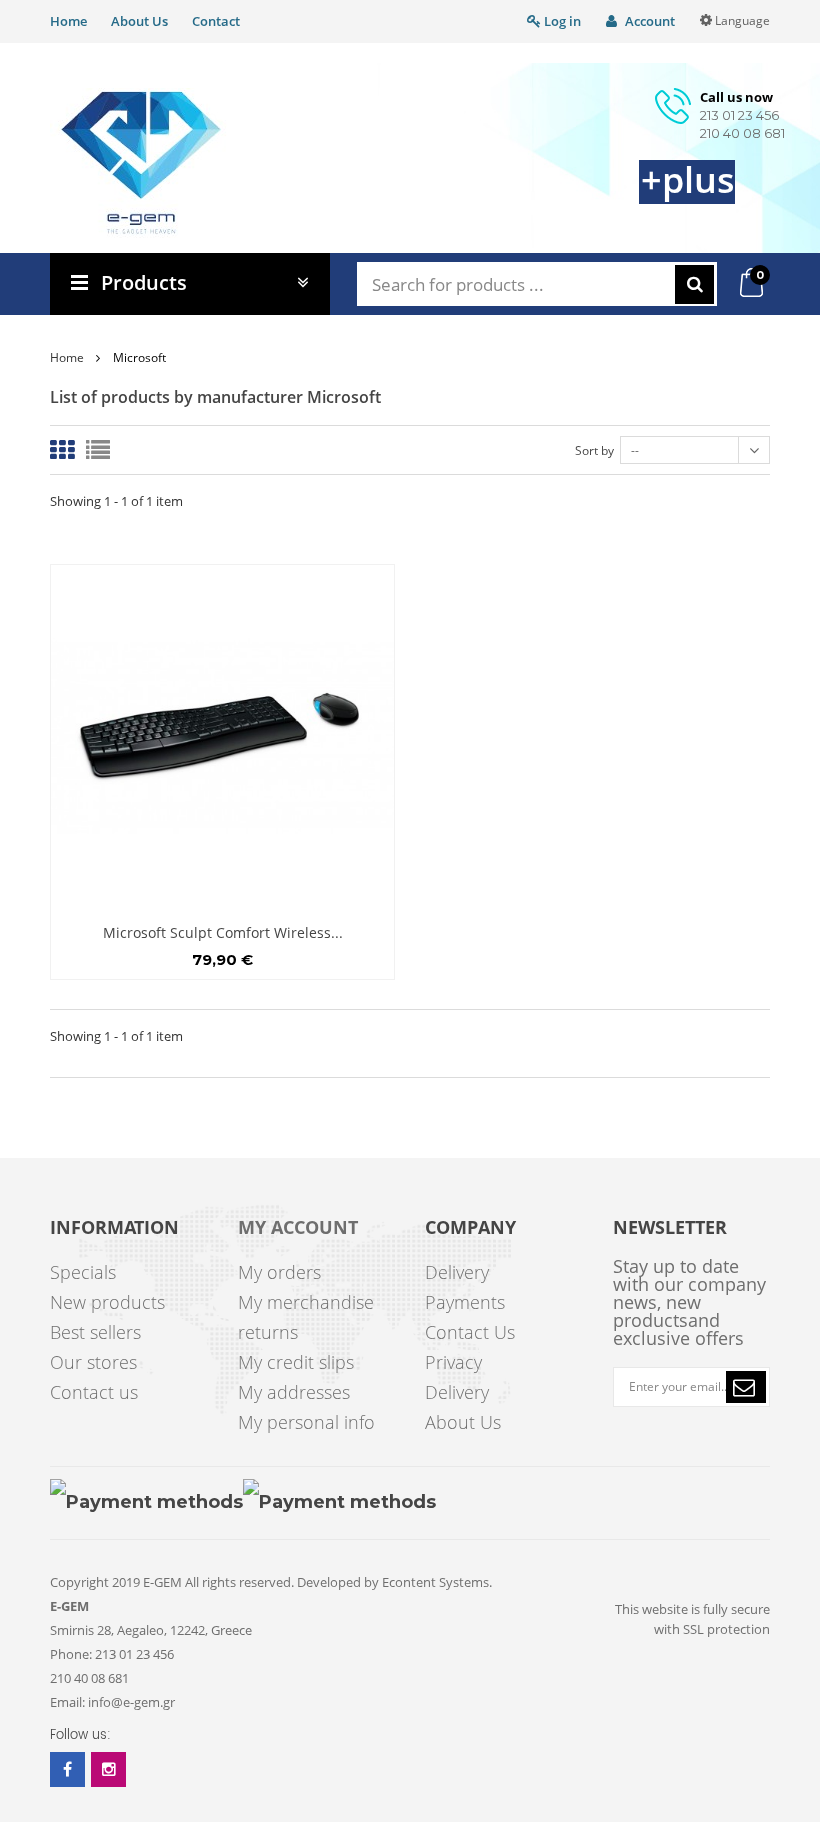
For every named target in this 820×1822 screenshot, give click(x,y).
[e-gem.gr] (141, 163)
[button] (746, 1387)
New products (107, 1302)
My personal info (306, 1422)
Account (648, 21)
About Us (139, 21)
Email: (67, 1702)
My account (298, 1228)
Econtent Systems (435, 1582)
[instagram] (108, 1769)
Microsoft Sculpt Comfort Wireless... (223, 932)
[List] (98, 450)
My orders (279, 1272)
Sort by (594, 450)
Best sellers (95, 1332)
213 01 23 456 (739, 115)
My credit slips (296, 1362)
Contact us (94, 1392)
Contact (216, 21)
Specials (83, 1272)
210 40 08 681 (742, 133)
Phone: (71, 1654)
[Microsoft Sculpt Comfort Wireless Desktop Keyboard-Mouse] (222, 736)
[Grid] (62, 450)
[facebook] (67, 1769)
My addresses (294, 1392)
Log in (561, 21)
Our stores (93, 1362)
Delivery (457, 1272)
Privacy (453, 1362)
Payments (465, 1302)
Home (68, 21)
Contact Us (470, 1332)
